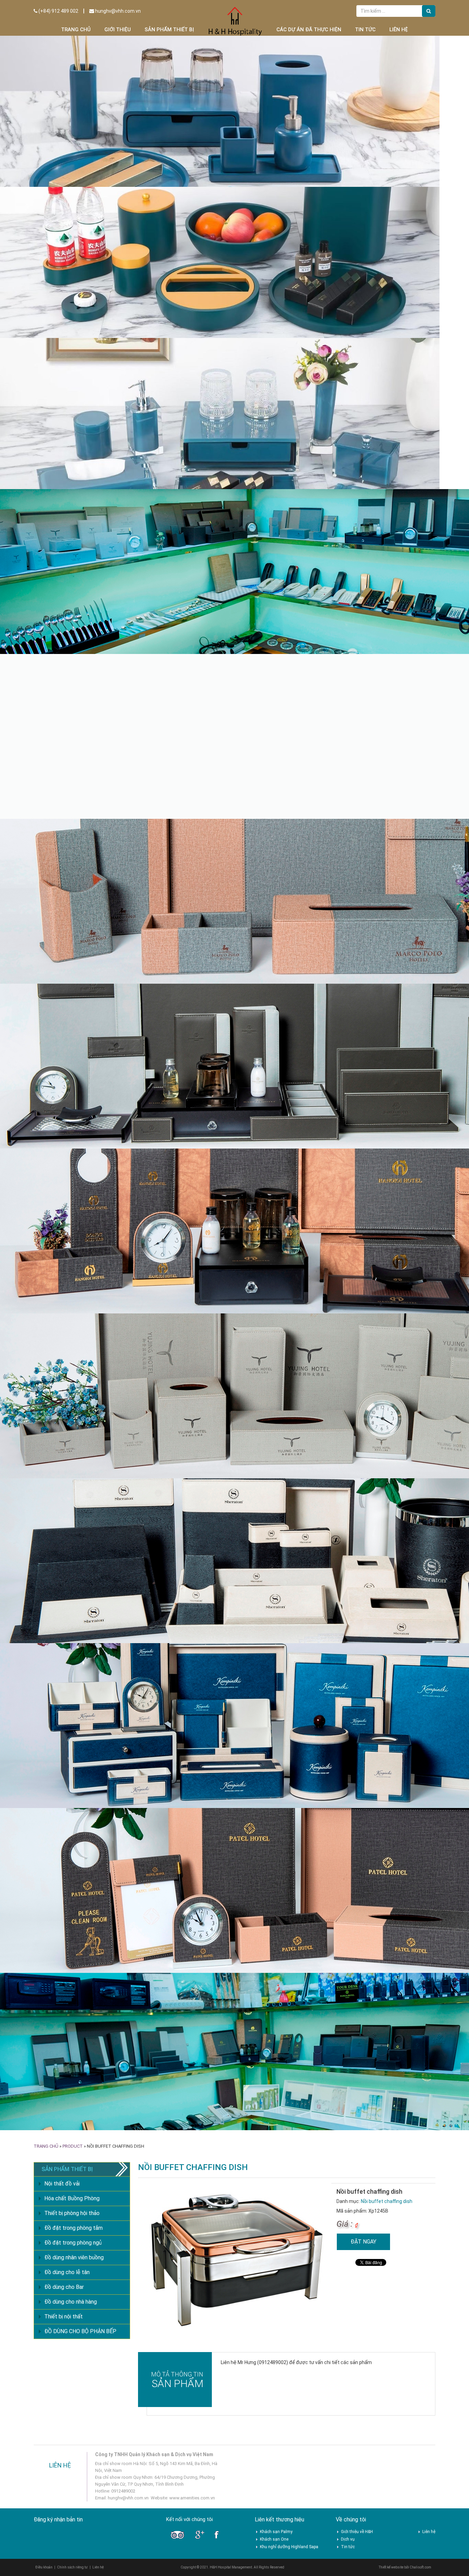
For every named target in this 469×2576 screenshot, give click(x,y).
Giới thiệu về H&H (357, 609)
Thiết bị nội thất (64, 394)
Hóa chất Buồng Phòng (72, 276)
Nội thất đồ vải (62, 261)
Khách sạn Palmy (276, 609)
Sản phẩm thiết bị (169, 30)
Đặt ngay (363, 319)
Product (73, 223)
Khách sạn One (274, 617)
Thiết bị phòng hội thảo (72, 290)
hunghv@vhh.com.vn (117, 11)
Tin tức (365, 30)
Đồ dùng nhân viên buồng (74, 335)
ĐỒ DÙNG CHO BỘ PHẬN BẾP (80, 409)
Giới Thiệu (118, 30)
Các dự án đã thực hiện (309, 30)
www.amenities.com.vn (192, 575)
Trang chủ (76, 30)
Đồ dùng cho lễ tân (67, 349)
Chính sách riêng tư (72, 645)
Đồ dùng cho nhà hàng (71, 379)
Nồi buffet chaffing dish (387, 279)
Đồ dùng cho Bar (64, 364)
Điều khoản (44, 645)
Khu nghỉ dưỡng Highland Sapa (289, 624)
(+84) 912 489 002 (58, 11)
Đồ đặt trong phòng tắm (73, 305)
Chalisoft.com (420, 645)
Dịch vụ (348, 617)
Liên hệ (399, 30)
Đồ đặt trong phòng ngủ (73, 320)
